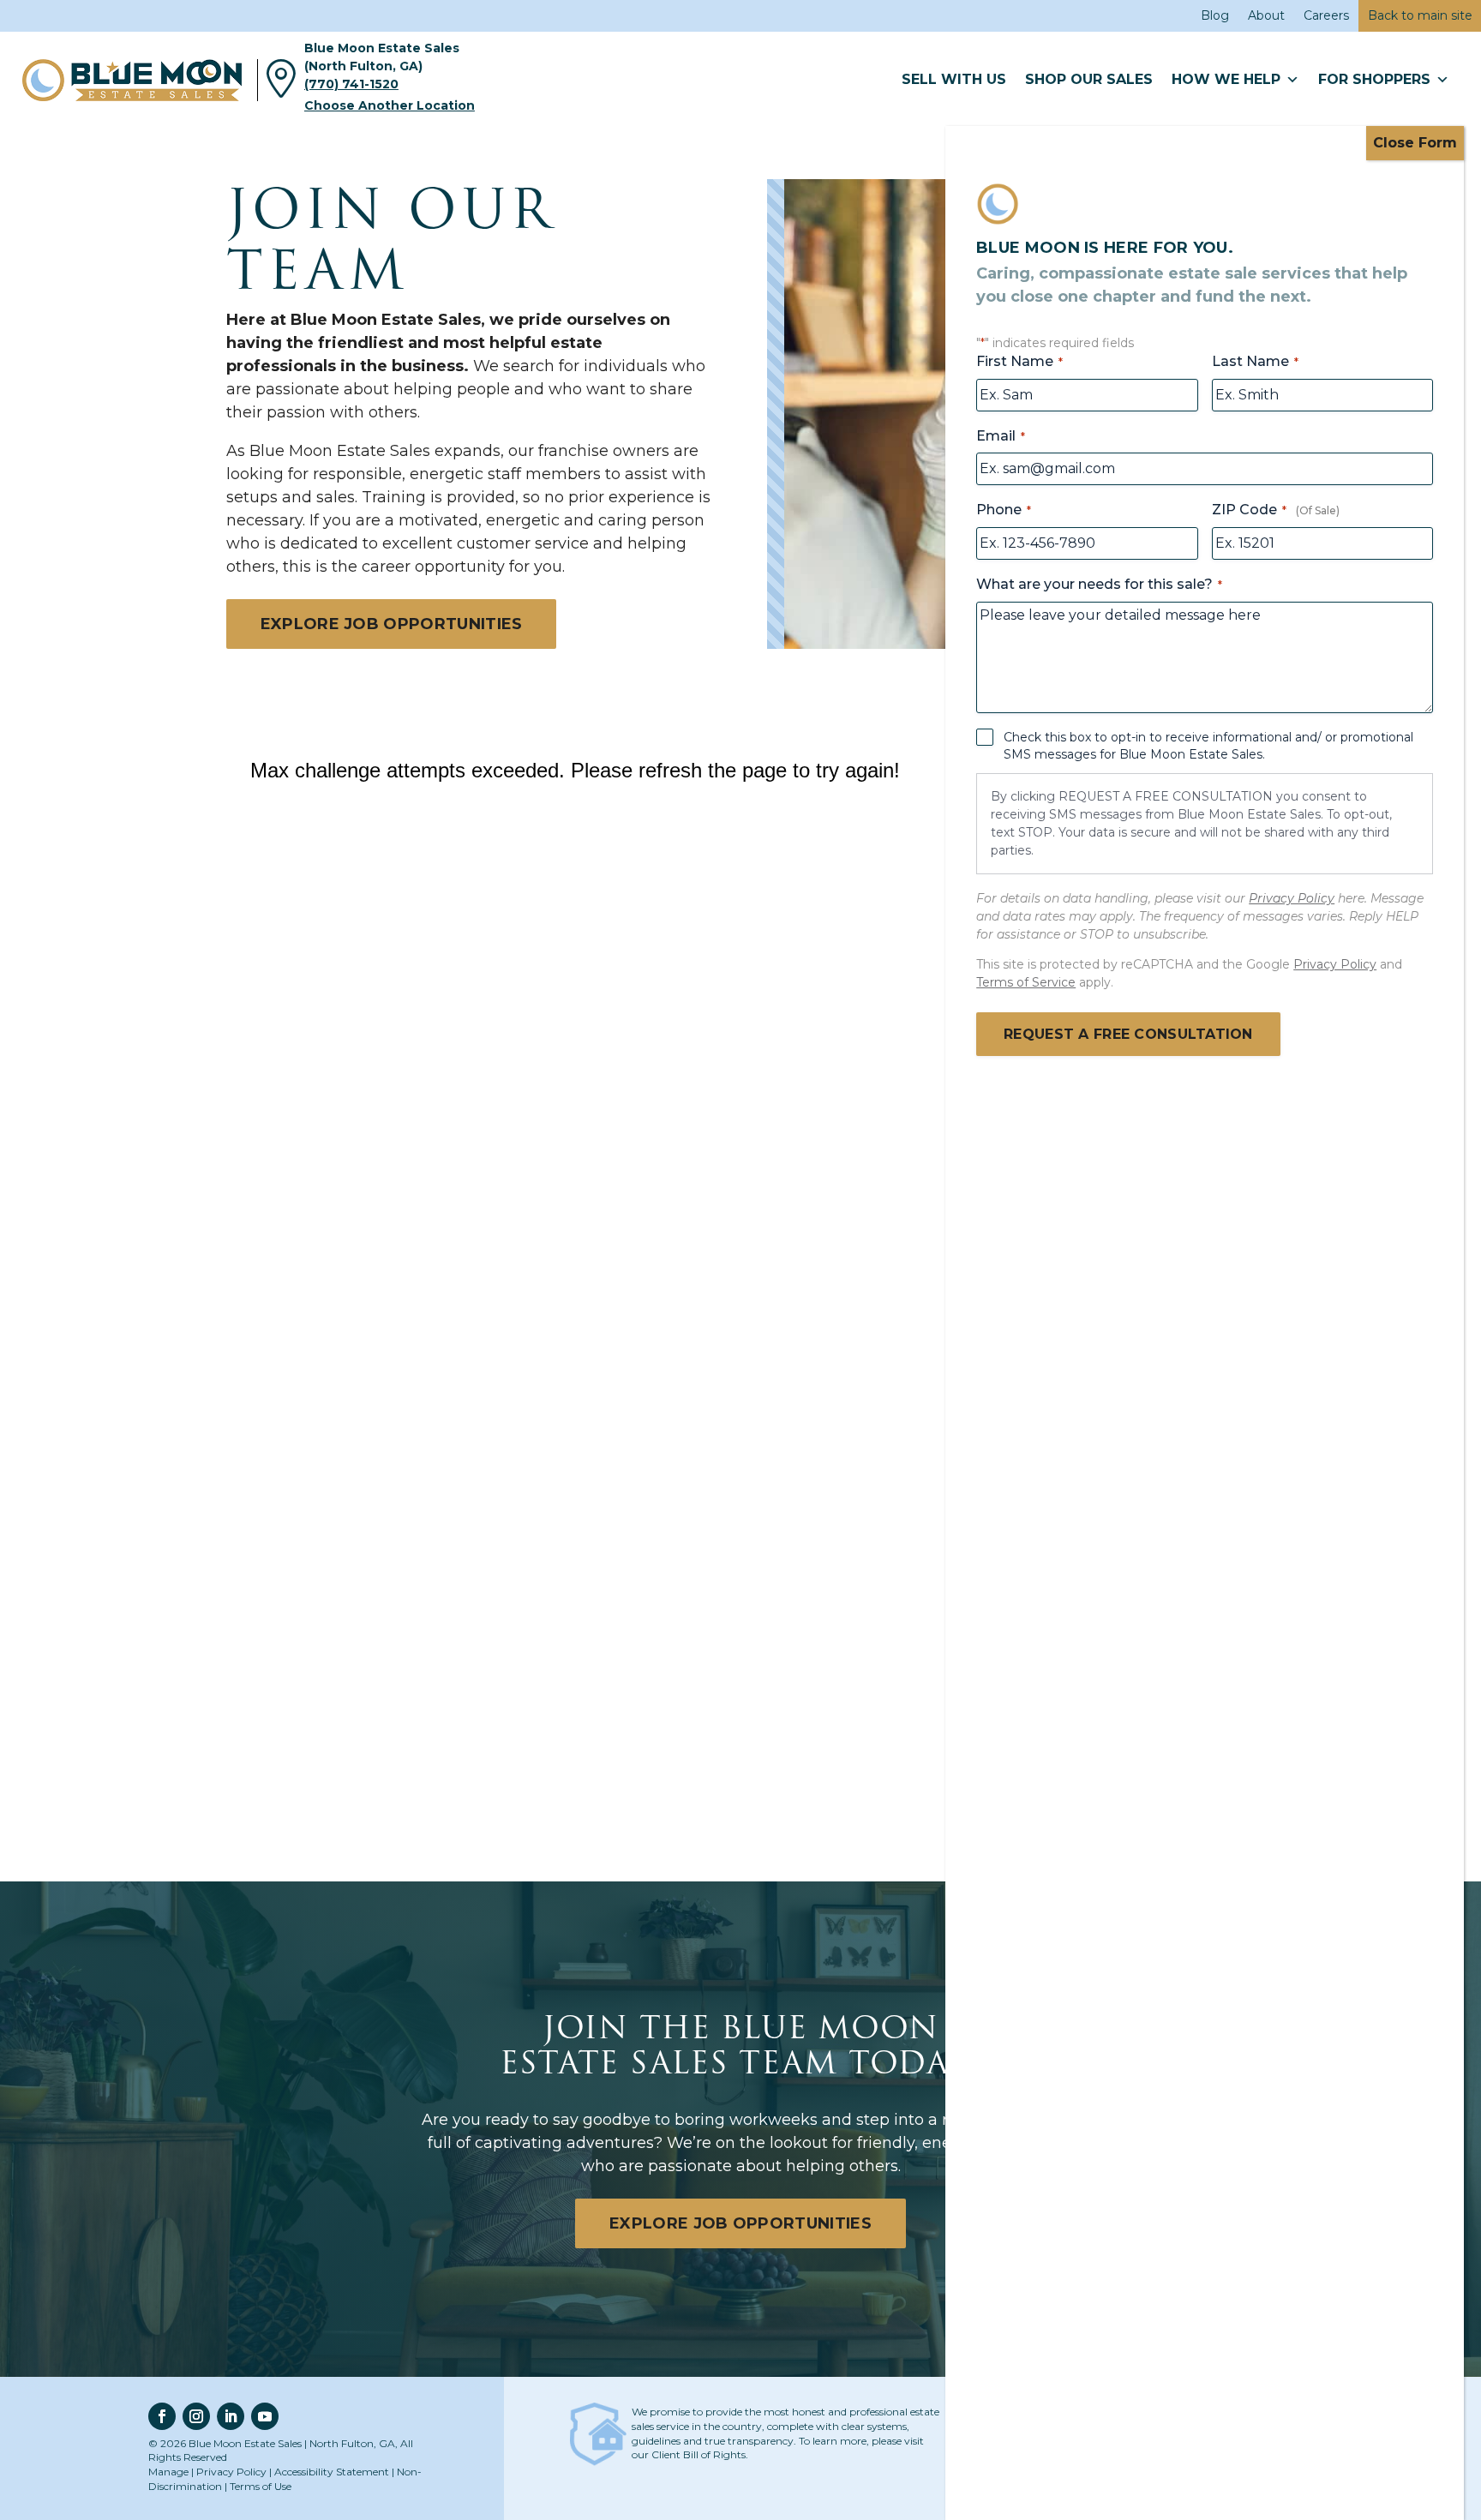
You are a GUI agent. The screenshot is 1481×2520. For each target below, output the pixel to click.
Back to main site (1420, 15)
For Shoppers (1374, 79)
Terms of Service (1026, 982)
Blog (1215, 15)
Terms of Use (261, 2486)
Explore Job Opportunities (392, 624)
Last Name (1255, 361)
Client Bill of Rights (699, 2454)
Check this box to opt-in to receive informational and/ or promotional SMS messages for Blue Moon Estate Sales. (1208, 746)
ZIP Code (1249, 510)
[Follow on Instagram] (196, 2416)
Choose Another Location (390, 105)
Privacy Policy (231, 2472)
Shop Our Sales (1089, 79)
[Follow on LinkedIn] (231, 2416)
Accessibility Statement (332, 2472)
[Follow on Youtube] (265, 2416)
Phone (1004, 510)
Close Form (1415, 143)
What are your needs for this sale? (1099, 584)
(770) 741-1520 (351, 84)
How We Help (1226, 79)
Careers (1326, 15)
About (1266, 15)
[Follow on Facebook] (162, 2416)
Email (1001, 436)
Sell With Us (954, 79)
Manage (168, 2472)
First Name (1019, 361)
